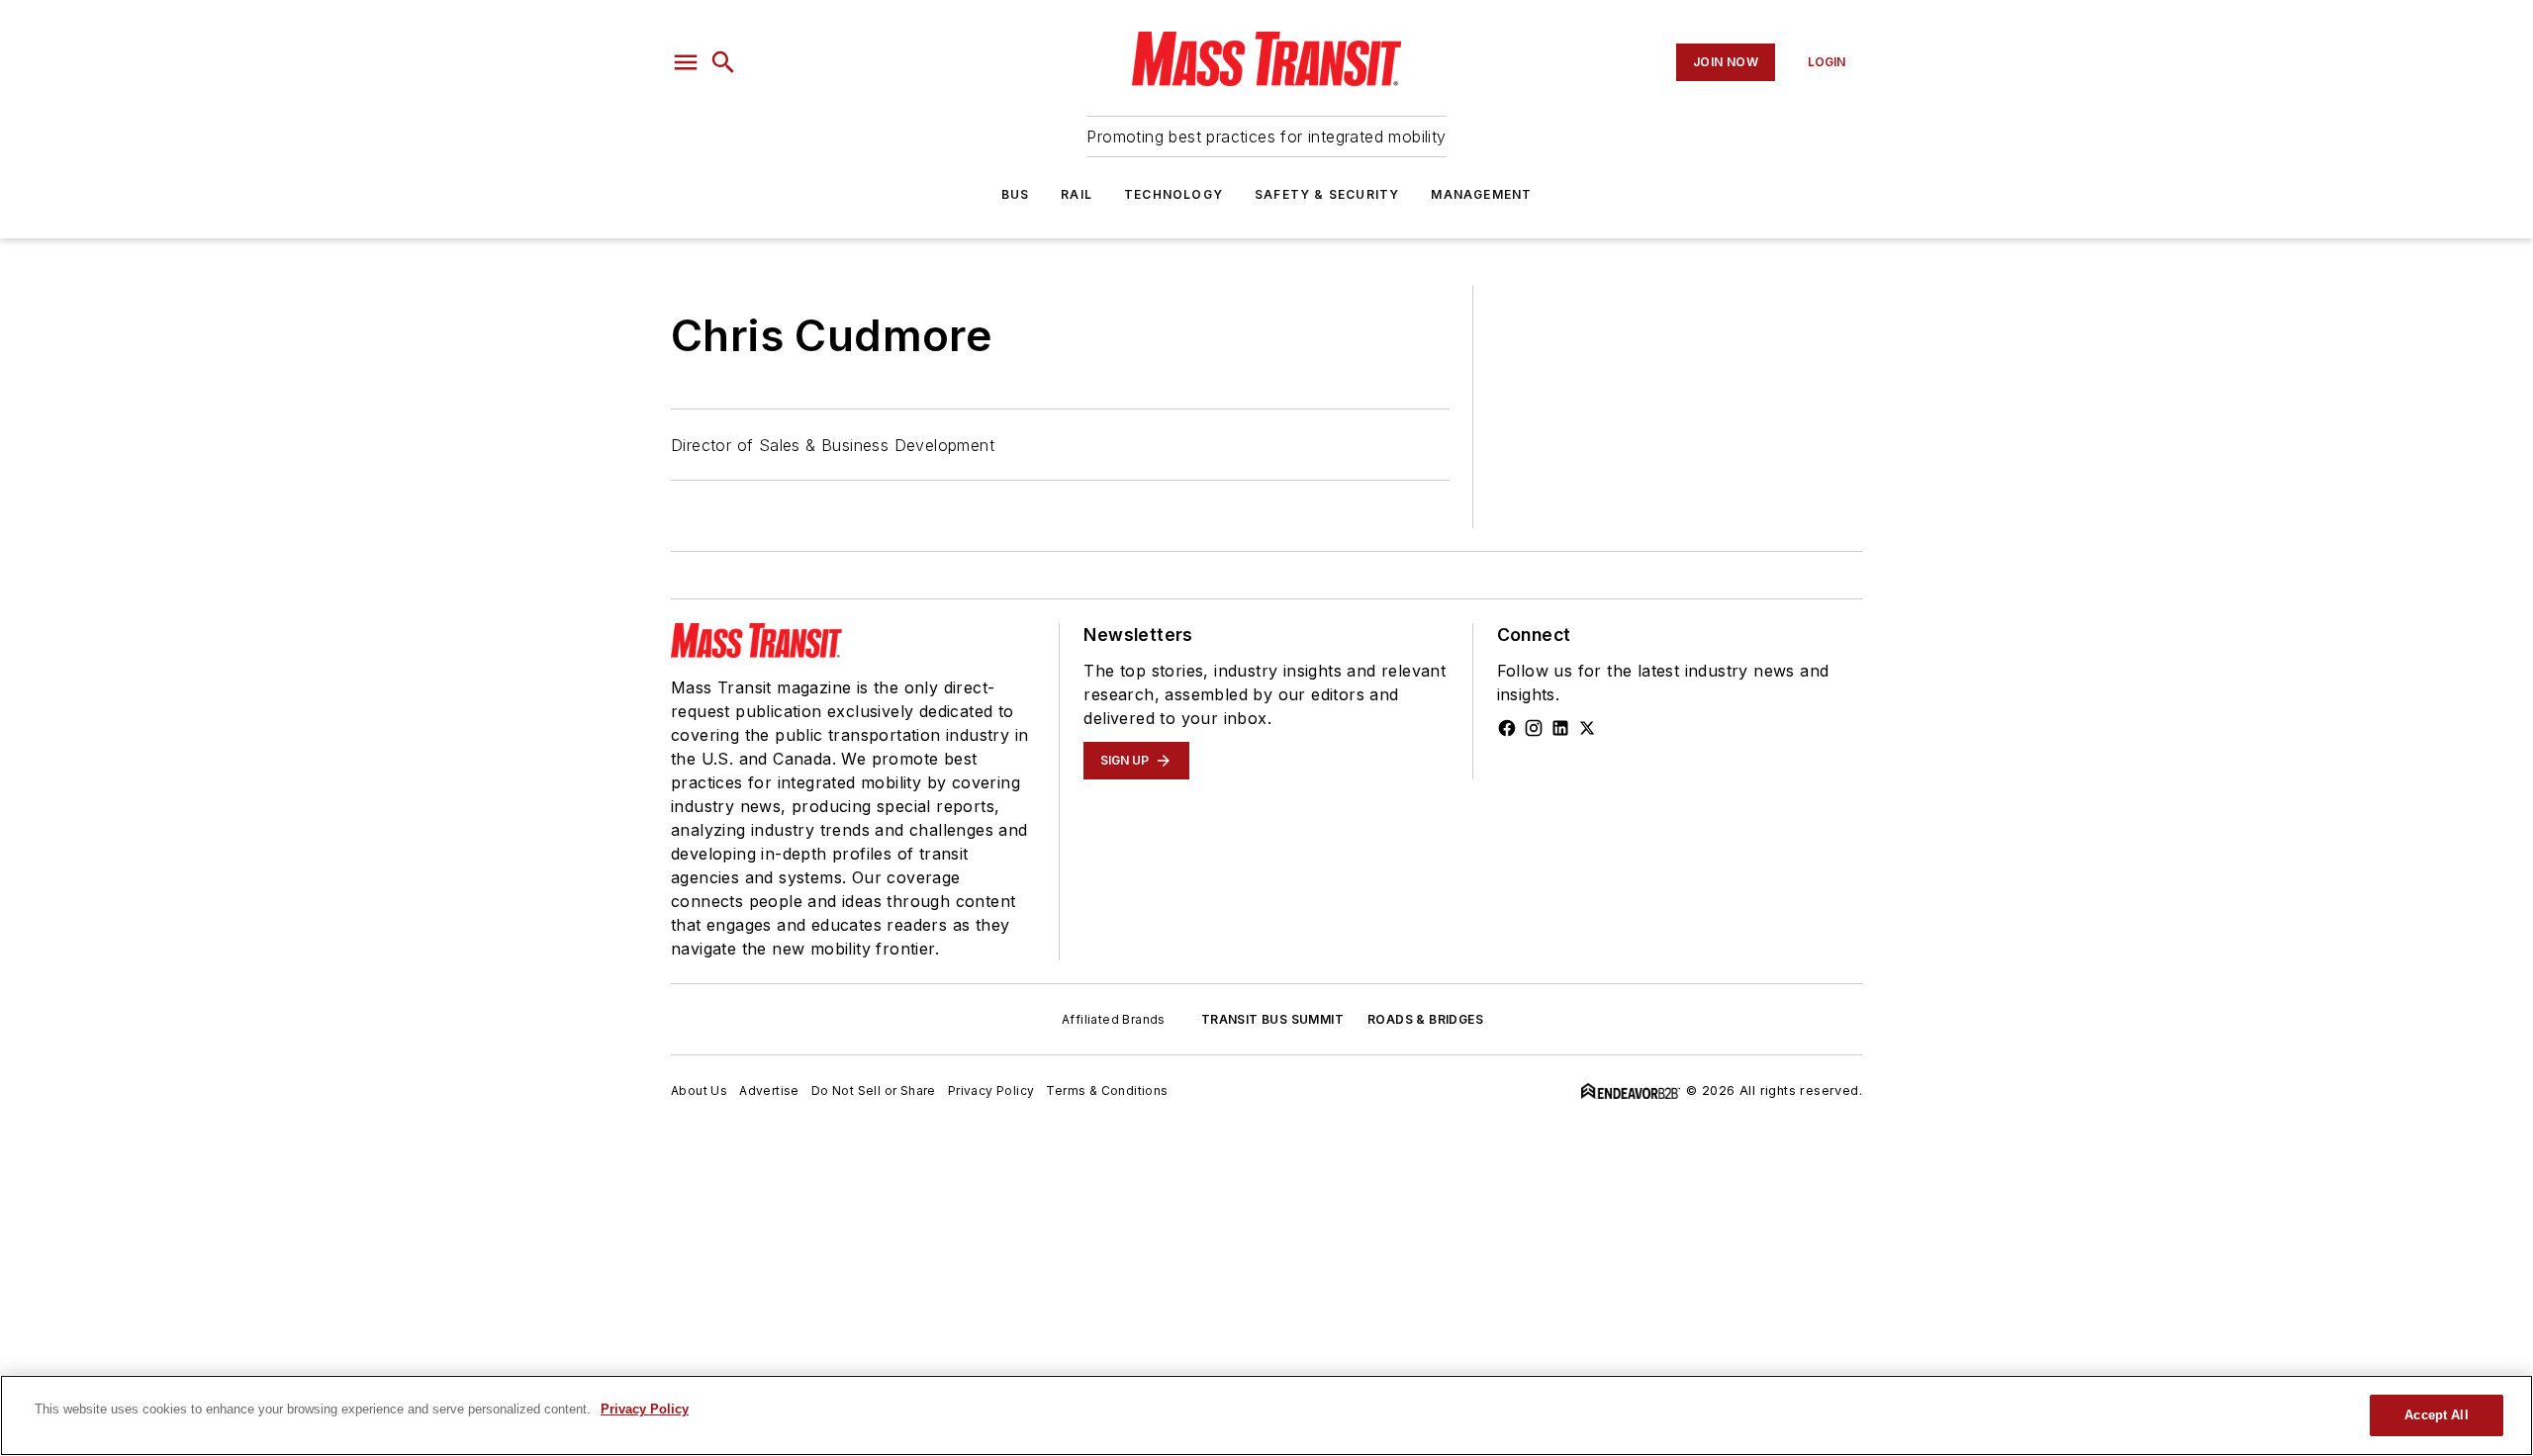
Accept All (2436, 1415)
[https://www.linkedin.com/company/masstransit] (1560, 728)
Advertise (769, 1091)
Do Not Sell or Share (874, 1091)
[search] (723, 62)
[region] (1266, 1415)
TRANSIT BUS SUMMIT (1272, 1019)
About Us (699, 1091)
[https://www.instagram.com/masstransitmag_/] (1534, 728)
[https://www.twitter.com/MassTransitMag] (1587, 728)
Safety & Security (1327, 194)
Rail (1077, 194)
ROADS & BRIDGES (1425, 1019)
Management (1481, 194)
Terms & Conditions (1107, 1091)
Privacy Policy (991, 1091)
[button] (686, 62)
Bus (1016, 194)
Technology (1173, 194)
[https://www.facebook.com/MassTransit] (1507, 728)
